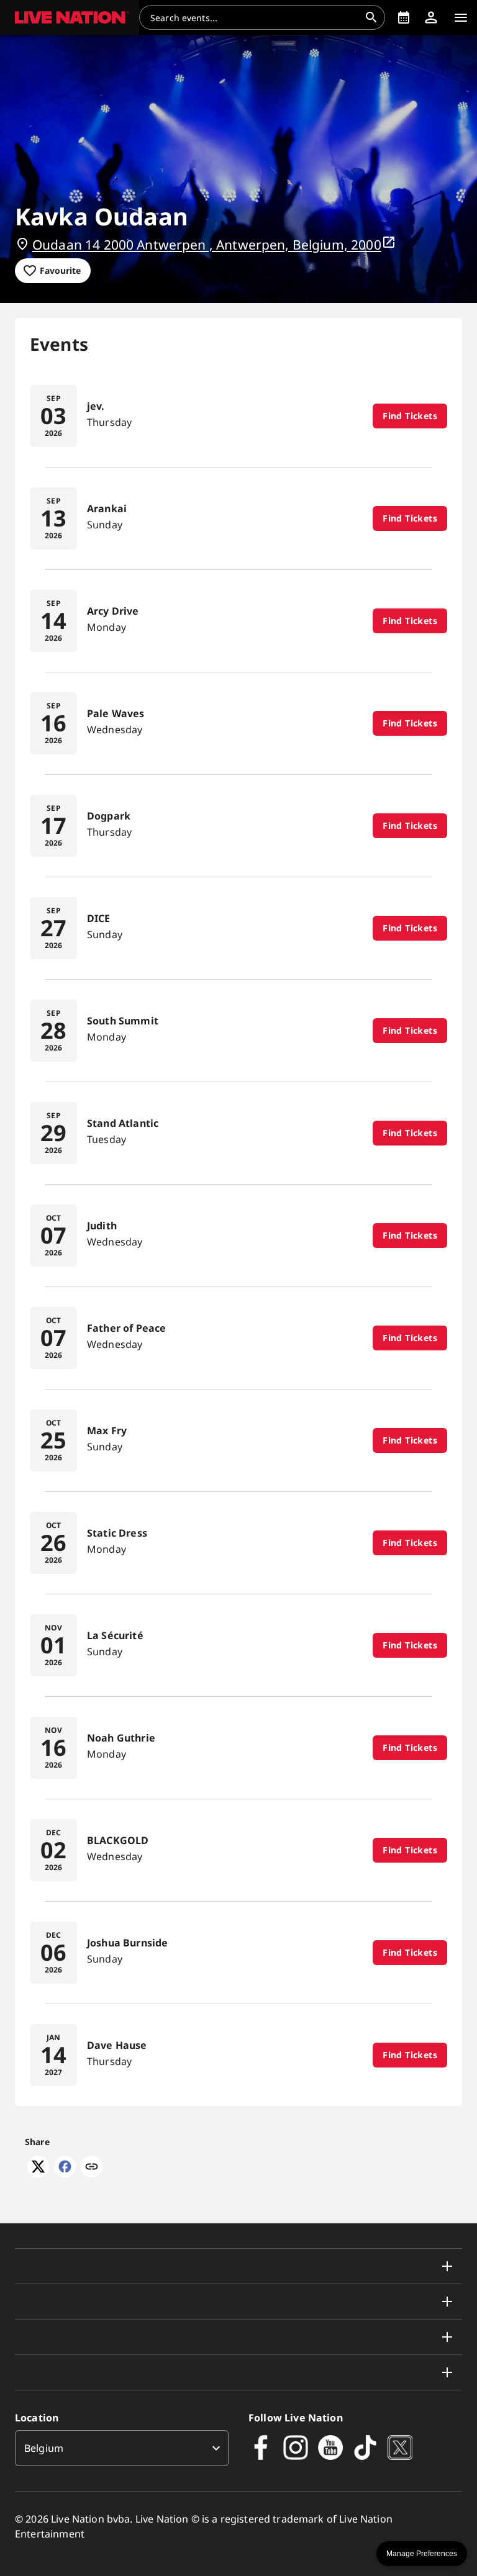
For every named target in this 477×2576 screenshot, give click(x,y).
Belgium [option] (44, 2448)
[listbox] (122, 2448)
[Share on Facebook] (65, 2174)
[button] (70, 17)
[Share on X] (38, 2174)
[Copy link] (92, 2167)
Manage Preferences (422, 2554)
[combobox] (255, 17)
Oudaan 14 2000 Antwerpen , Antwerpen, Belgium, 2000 (207, 245)
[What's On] (404, 17)
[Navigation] (461, 17)
